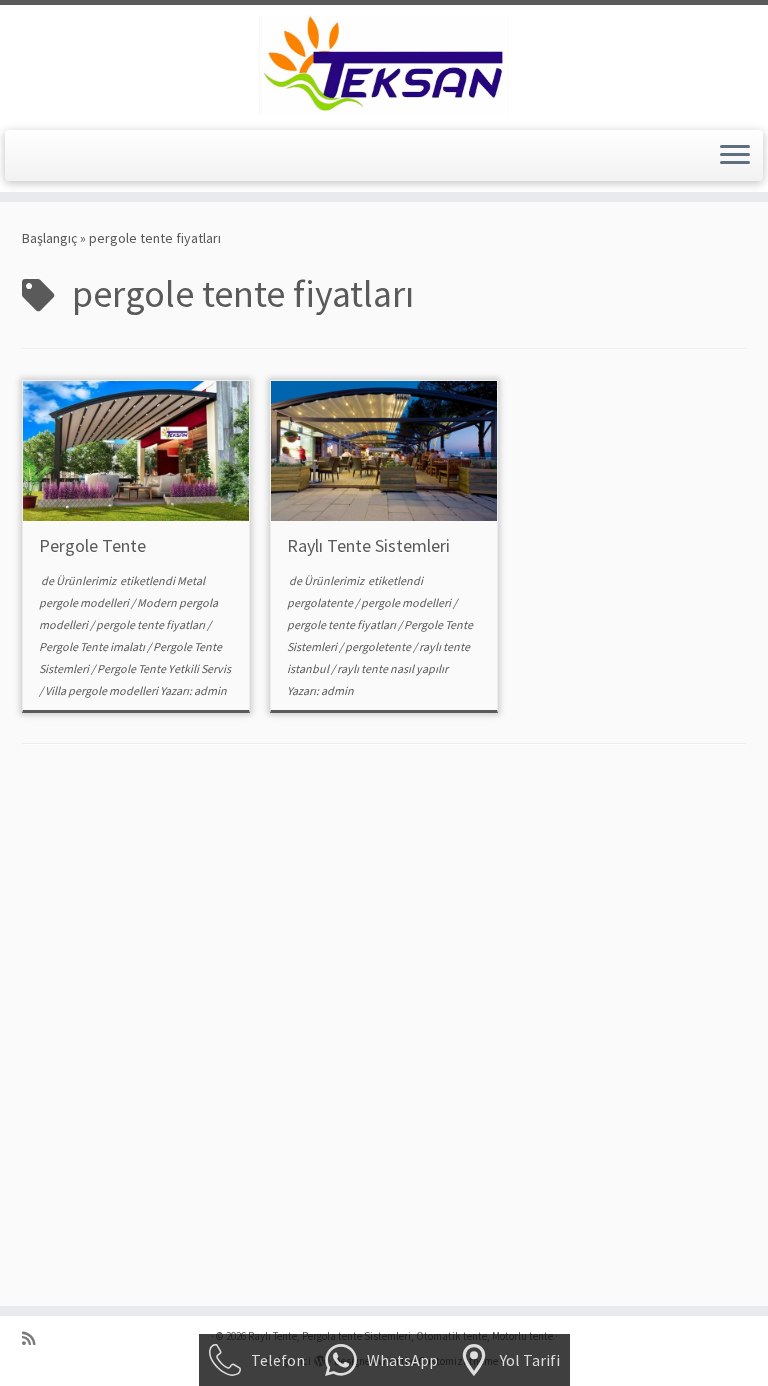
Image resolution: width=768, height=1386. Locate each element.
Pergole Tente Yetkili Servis (164, 668)
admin (210, 690)
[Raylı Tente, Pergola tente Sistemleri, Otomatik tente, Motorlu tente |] (384, 65)
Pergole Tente (92, 545)
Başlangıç (49, 238)
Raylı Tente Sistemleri (368, 545)
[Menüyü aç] (735, 156)
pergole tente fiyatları (151, 624)
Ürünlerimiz (87, 580)
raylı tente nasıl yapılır (392, 668)
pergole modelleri (407, 602)
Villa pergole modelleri (102, 690)
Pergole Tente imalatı (93, 646)
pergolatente (321, 602)
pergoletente (379, 646)
